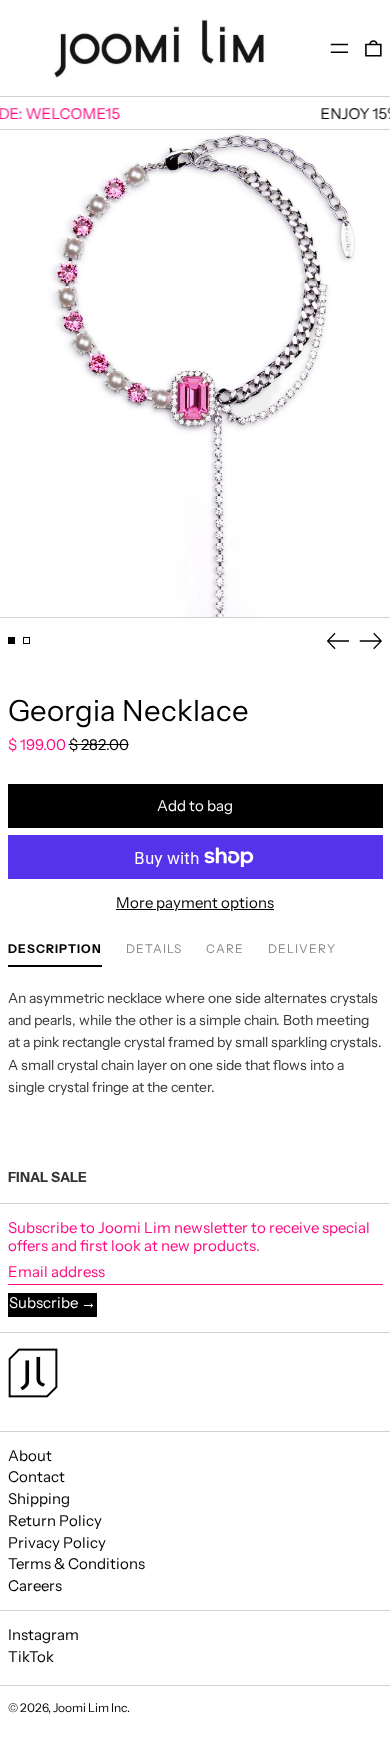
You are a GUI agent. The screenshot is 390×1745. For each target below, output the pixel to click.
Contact (36, 1476)
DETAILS (154, 949)
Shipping (39, 1498)
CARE (225, 949)
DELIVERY (302, 949)
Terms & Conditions (76, 1563)
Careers (35, 1585)
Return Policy (55, 1520)
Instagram (43, 1635)
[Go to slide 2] (27, 641)
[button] (373, 48)
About (30, 1455)
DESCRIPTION (55, 949)
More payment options (195, 903)
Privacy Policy (57, 1542)
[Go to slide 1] (12, 641)
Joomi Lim (81, 1707)
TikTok (31, 1657)
